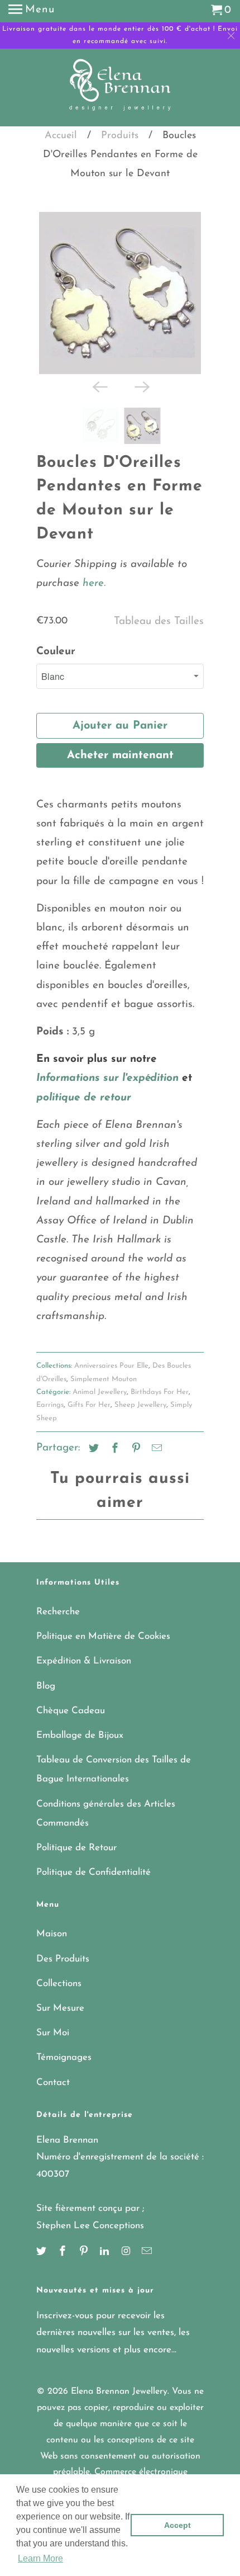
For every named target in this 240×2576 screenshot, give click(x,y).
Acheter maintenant (120, 750)
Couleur (56, 646)
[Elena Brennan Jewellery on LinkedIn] (105, 2247)
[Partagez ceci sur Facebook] (113, 1444)
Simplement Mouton (104, 1374)
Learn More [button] (40, 2558)
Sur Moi (53, 2027)
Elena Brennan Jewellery (119, 2386)
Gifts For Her (89, 1399)
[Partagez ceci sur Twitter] (92, 1444)
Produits (120, 136)
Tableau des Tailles (159, 616)
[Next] (141, 381)
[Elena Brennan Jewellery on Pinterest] (85, 2247)
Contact (53, 2077)
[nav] (32, 11)
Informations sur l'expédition (107, 1073)
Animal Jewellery (100, 1386)
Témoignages (64, 2052)
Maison (52, 1928)
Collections (59, 1978)
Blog (46, 1681)
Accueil (61, 136)
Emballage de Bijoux (80, 1730)
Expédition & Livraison (84, 1655)
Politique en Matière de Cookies (103, 1631)
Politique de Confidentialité (93, 1867)
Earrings (50, 1399)
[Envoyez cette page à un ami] (155, 1444)
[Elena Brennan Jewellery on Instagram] (127, 2247)
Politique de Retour (76, 1842)
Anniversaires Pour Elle (111, 1360)
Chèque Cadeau (71, 1705)
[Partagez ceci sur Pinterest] (135, 1444)
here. (92, 578)
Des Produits (63, 1953)
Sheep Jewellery (140, 1399)
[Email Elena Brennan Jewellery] (148, 2247)
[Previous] (99, 381)
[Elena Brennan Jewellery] (120, 89)
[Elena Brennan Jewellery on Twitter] (42, 2247)
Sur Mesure (60, 2003)
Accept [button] (177, 2525)
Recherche (58, 1606)
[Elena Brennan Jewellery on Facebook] (64, 2247)
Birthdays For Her (160, 1386)
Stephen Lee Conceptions (90, 2220)
